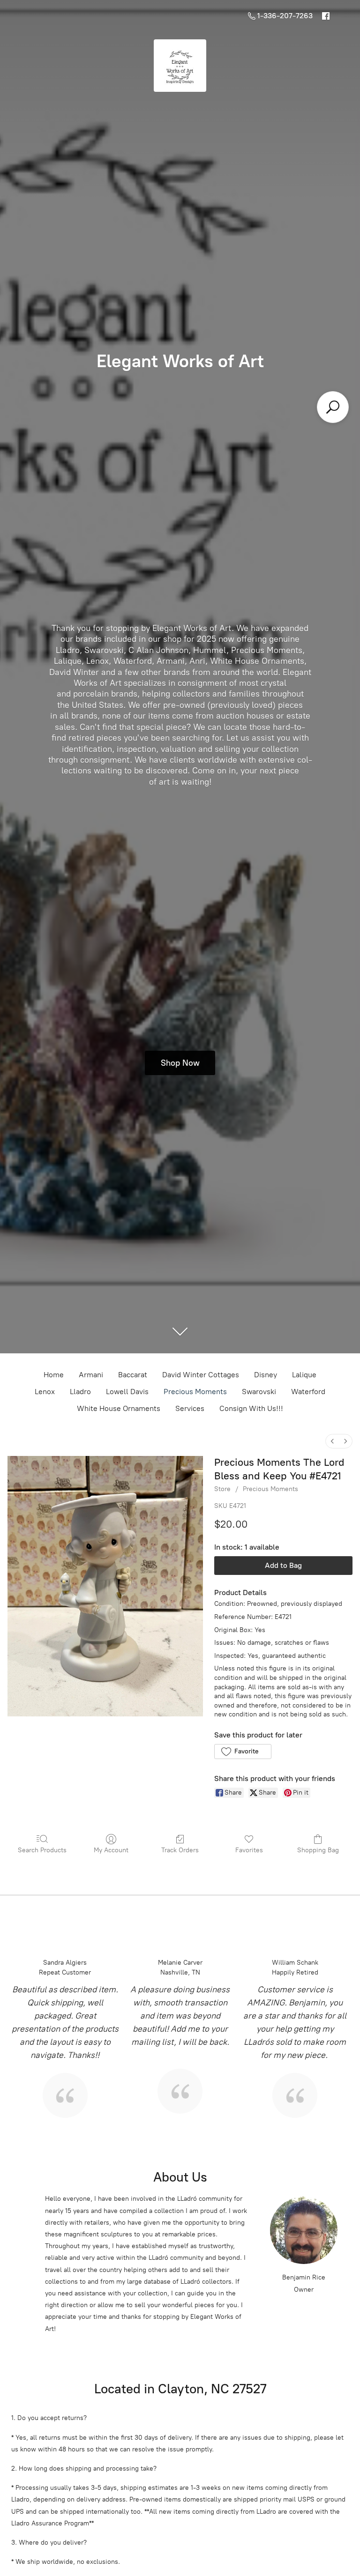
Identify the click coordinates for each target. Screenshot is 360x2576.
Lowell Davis (127, 1392)
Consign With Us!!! (251, 1408)
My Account (111, 1850)
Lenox (45, 1392)
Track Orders (180, 1850)
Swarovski (259, 1392)
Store (222, 1489)
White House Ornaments (119, 1408)
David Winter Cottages (201, 1375)
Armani (91, 1375)
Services (190, 1408)
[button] (243, 1752)
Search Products (42, 1850)
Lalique (304, 1375)
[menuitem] (332, 1441)
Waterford (308, 1392)
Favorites (249, 1850)
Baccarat (133, 1375)
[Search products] (333, 407)
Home (54, 1375)
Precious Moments (195, 1392)
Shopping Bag (318, 1850)
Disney (266, 1375)
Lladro (80, 1392)
